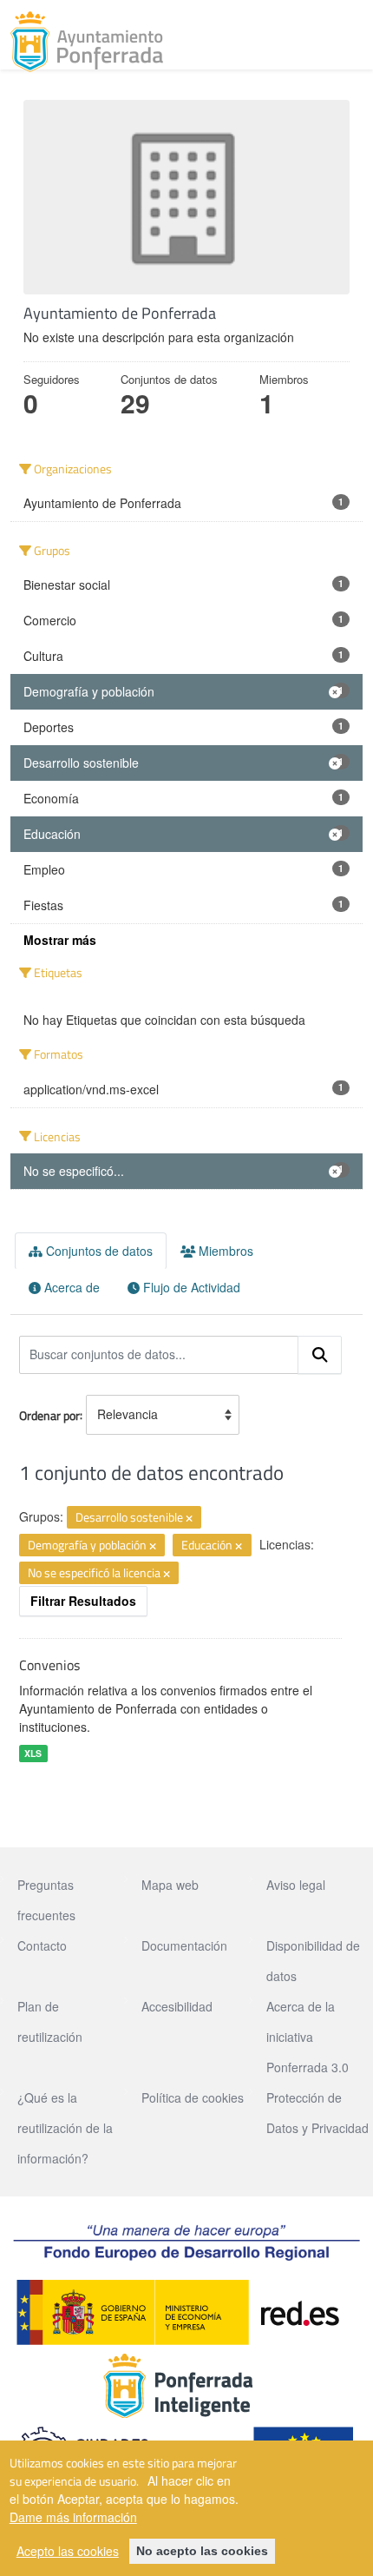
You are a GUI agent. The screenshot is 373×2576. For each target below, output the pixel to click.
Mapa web (170, 1885)
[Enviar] (320, 1355)
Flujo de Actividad (190, 1287)
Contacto (42, 1945)
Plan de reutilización (50, 2021)
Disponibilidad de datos (313, 1961)
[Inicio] (87, 42)
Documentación (184, 1945)
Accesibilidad (177, 2006)
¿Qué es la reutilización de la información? (65, 2128)
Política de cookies (193, 2097)
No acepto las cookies (202, 2551)
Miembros (224, 1251)
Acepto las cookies (68, 2551)
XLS (33, 1753)
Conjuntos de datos (98, 1251)
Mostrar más (60, 940)
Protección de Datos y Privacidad (317, 2113)
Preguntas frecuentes (46, 1900)
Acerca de (70, 1287)
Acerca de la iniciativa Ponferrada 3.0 (308, 2037)
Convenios (49, 1665)
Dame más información (73, 2517)
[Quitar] (189, 1518)
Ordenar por (49, 1414)
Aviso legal (296, 1885)
